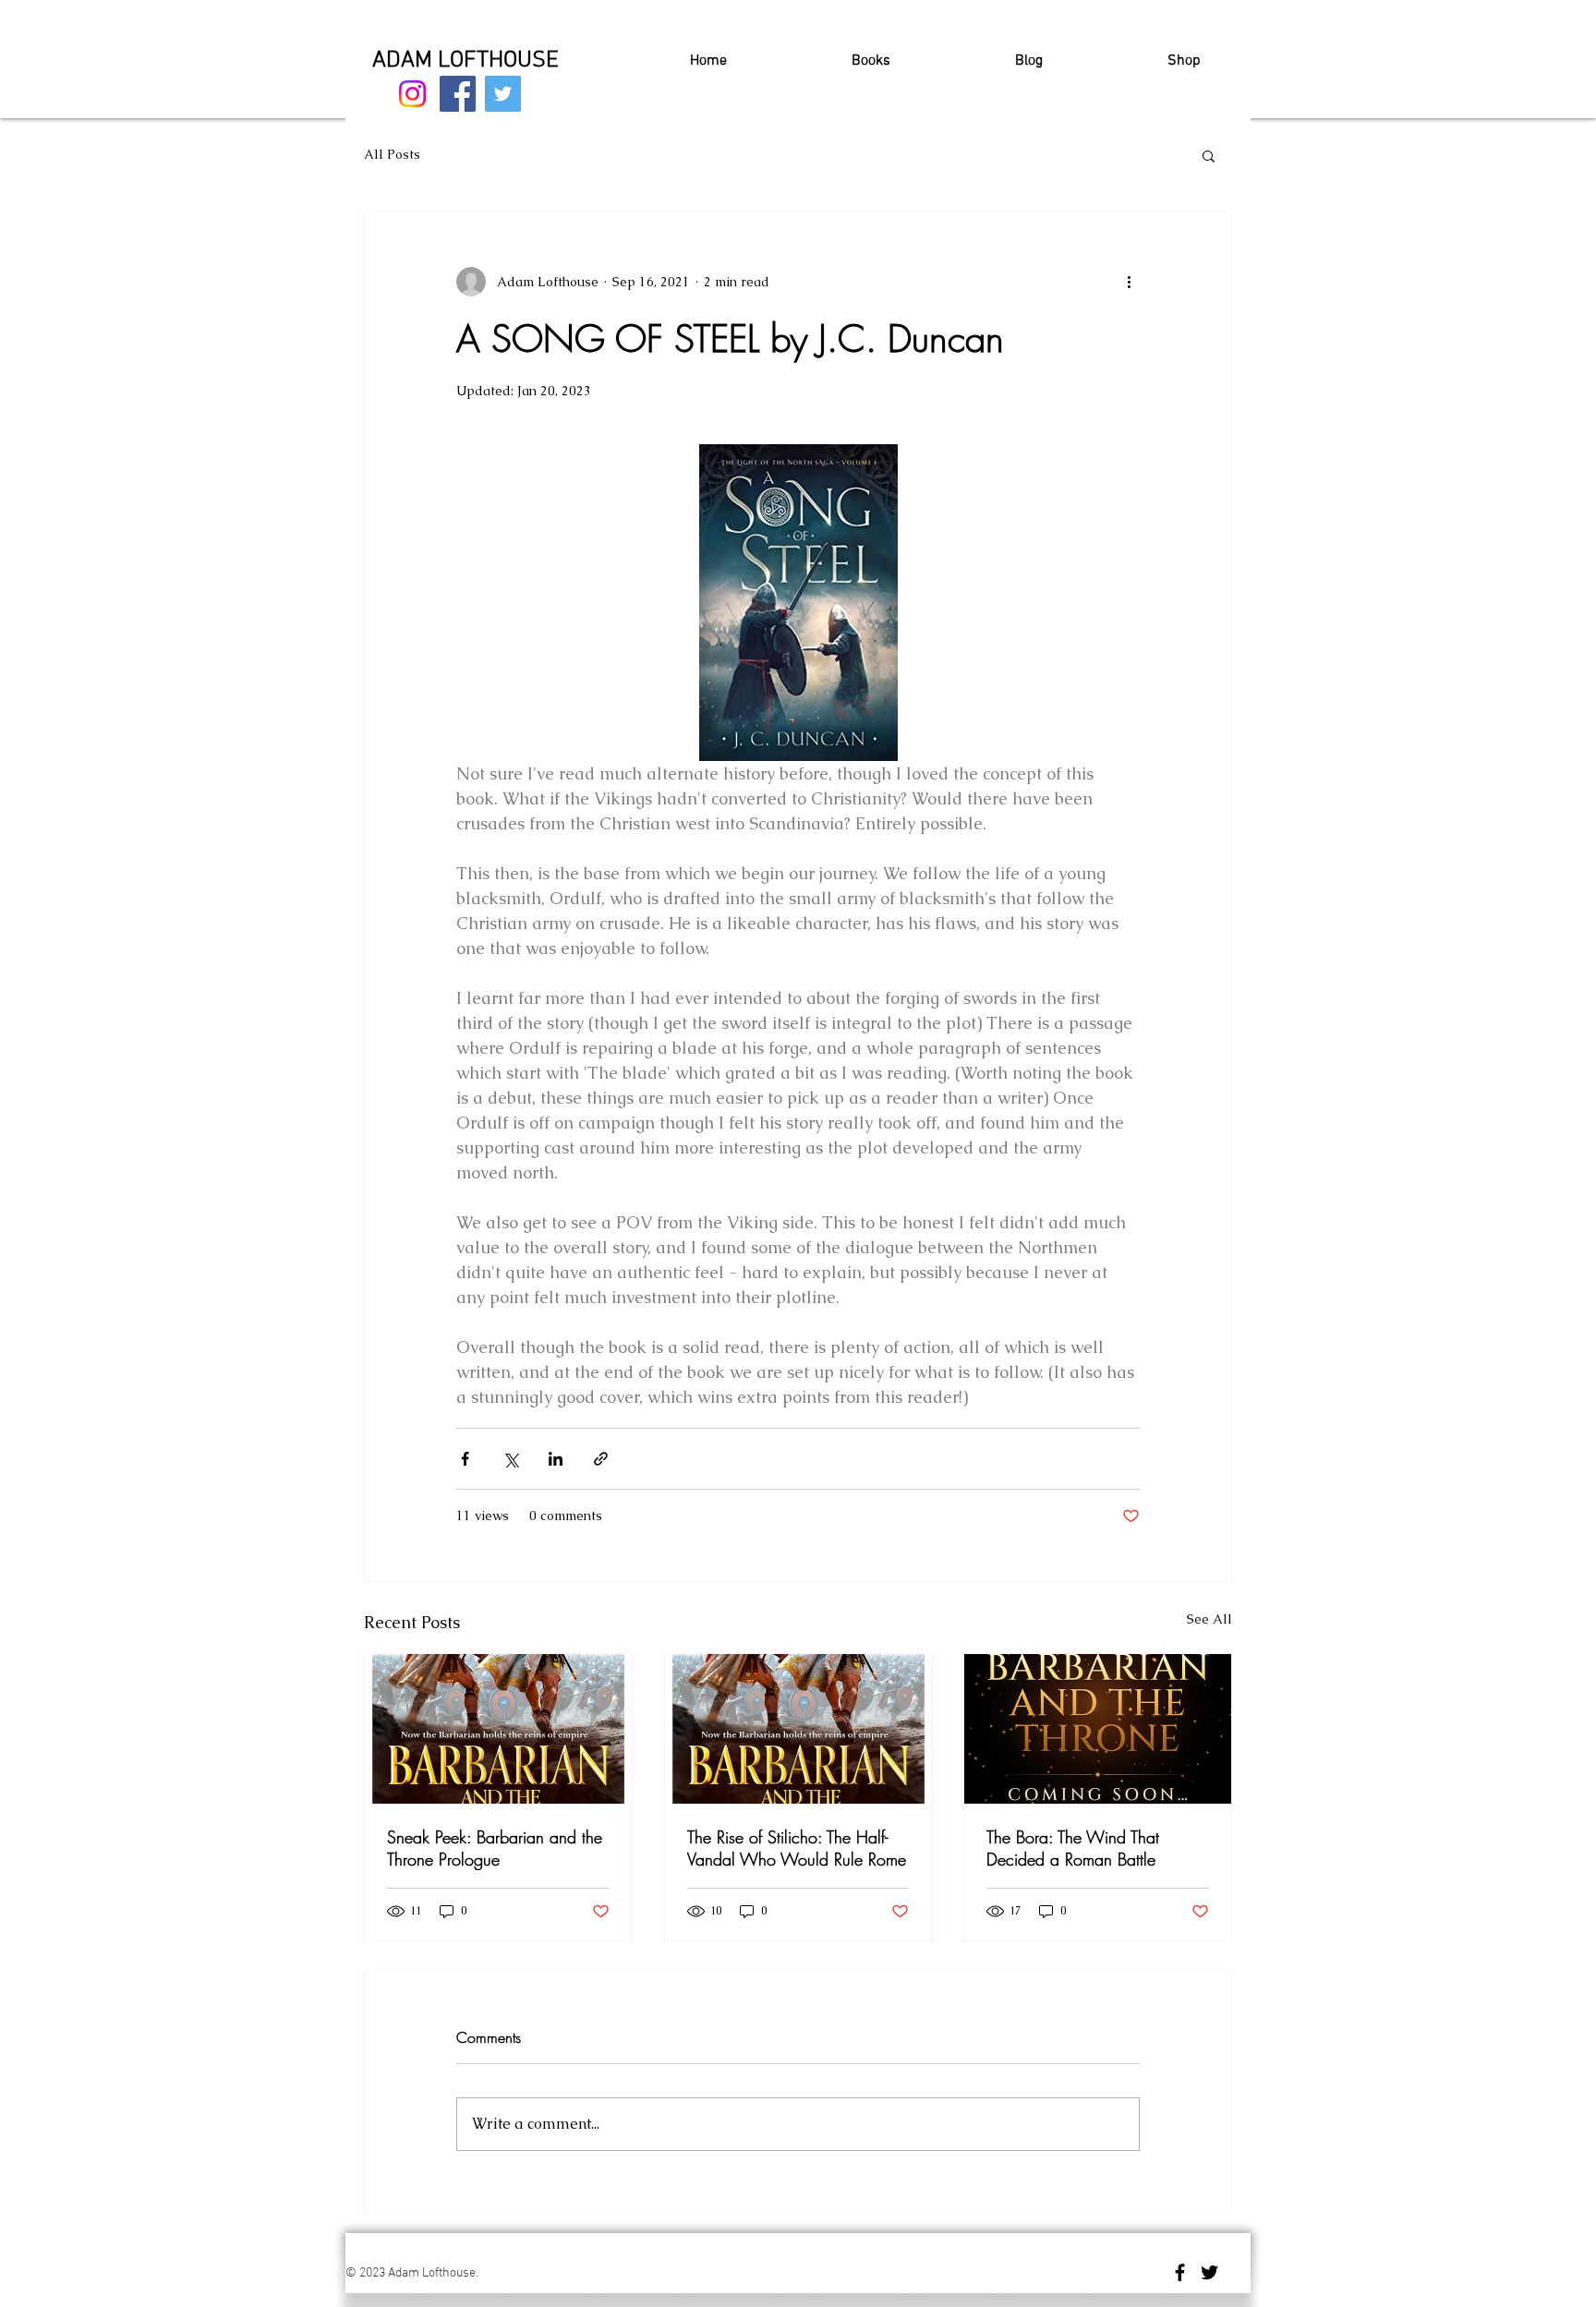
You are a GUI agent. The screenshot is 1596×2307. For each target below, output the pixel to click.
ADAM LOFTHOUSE (465, 61)
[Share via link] (601, 1459)
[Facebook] (458, 94)
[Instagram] (412, 94)
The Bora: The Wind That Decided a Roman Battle (1073, 1848)
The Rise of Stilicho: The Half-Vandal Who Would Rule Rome (797, 1848)
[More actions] (1129, 282)
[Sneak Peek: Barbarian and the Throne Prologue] (498, 1729)
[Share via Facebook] (465, 1459)
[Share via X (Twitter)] (510, 1459)
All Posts (392, 154)
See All (1209, 1619)
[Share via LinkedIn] (556, 1459)
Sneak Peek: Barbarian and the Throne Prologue (495, 1848)
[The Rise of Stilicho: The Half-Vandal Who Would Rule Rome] (798, 1729)
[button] (1209, 155)
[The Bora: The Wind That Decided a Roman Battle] (1098, 1729)
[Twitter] (503, 94)
